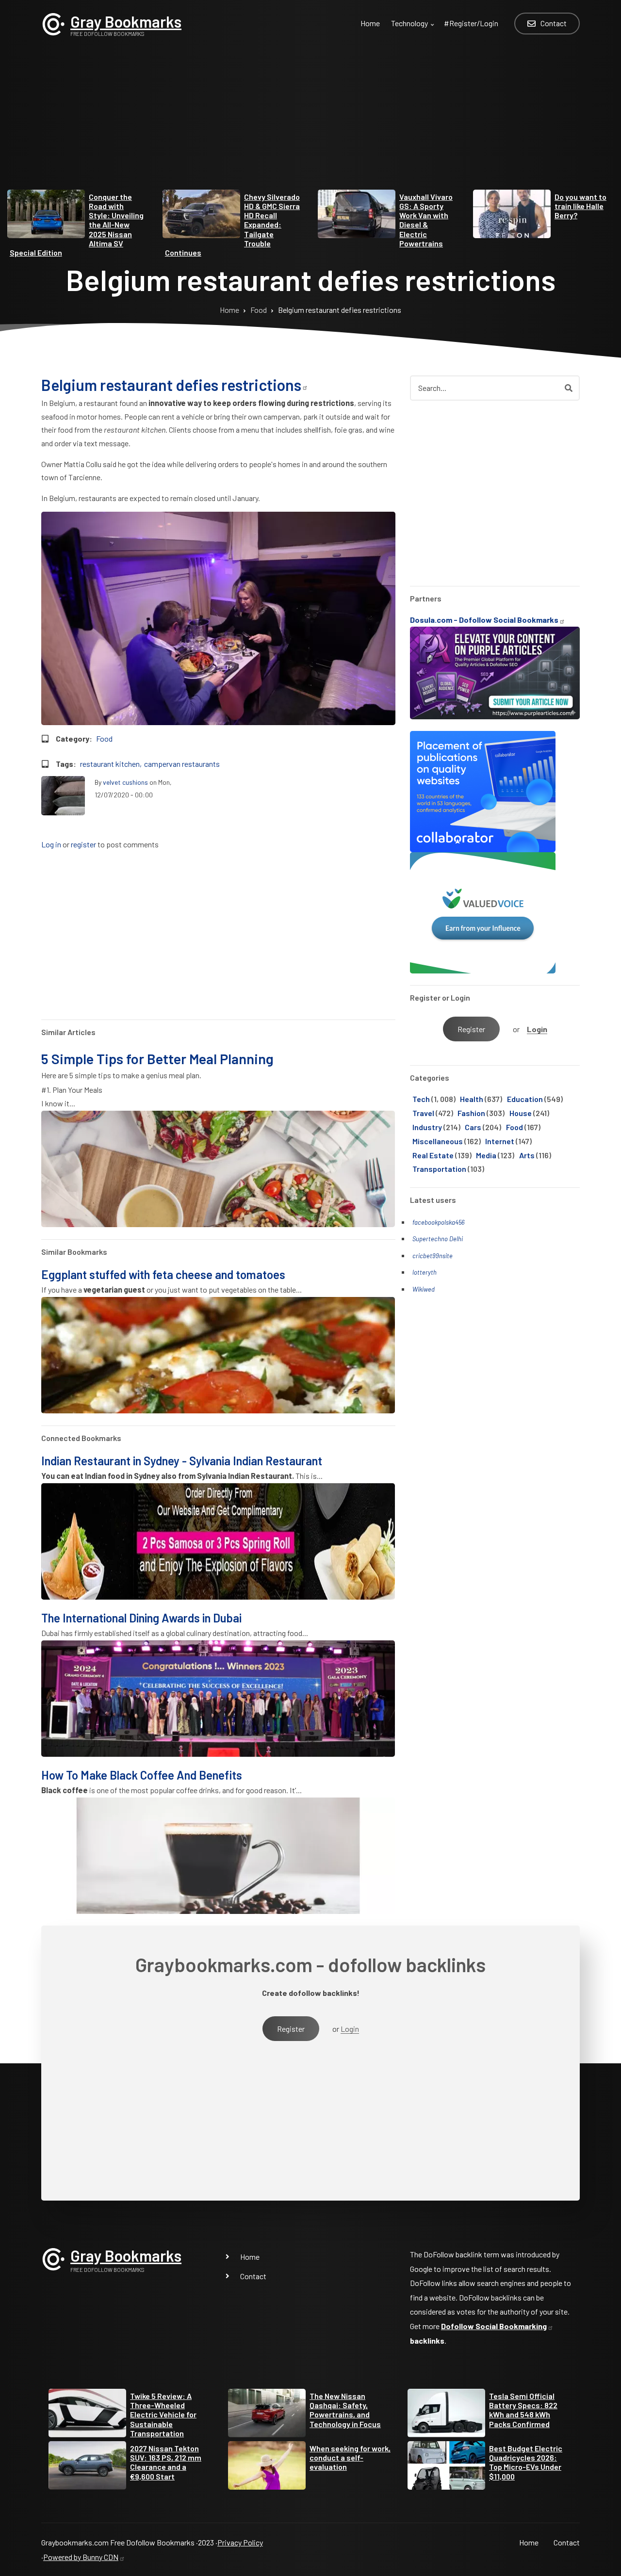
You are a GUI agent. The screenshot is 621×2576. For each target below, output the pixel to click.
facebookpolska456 (438, 1222)
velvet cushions (125, 782)
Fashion (471, 1113)
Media (486, 1155)
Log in (51, 845)
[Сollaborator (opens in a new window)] (483, 790)
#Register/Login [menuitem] (471, 23)
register (83, 845)
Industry (427, 1127)
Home (250, 2257)
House (521, 1113)
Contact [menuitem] (554, 23)
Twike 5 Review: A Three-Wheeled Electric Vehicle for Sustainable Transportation (163, 2414)
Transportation (439, 1169)
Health (472, 1099)
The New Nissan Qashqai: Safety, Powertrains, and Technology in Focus (345, 2410)
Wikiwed (424, 1289)
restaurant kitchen (110, 764)
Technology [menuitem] (414, 29)
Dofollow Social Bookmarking (494, 2326)
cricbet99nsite (433, 1256)
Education (525, 1099)
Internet (500, 1141)
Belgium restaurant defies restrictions (171, 385)
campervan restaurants (182, 764)
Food (104, 738)
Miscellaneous (438, 1141)
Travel (423, 1113)
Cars (473, 1127)
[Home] (53, 23)
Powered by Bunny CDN (81, 2557)
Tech (421, 1099)
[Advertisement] (310, 122)
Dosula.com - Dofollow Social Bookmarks (484, 620)
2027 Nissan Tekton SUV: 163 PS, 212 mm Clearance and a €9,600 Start (166, 2462)
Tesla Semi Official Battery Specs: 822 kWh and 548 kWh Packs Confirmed (523, 2410)
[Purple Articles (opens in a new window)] (495, 672)
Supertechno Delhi (438, 1239)
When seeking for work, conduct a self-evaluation (350, 2457)
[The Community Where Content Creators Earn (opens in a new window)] (483, 912)
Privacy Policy (240, 2542)
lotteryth (425, 1272)
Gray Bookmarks (126, 21)
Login (537, 1029)
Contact (253, 2276)
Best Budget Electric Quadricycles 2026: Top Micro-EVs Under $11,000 (526, 2462)
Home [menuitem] (370, 23)
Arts (527, 1155)
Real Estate (433, 1155)
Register (471, 1029)
